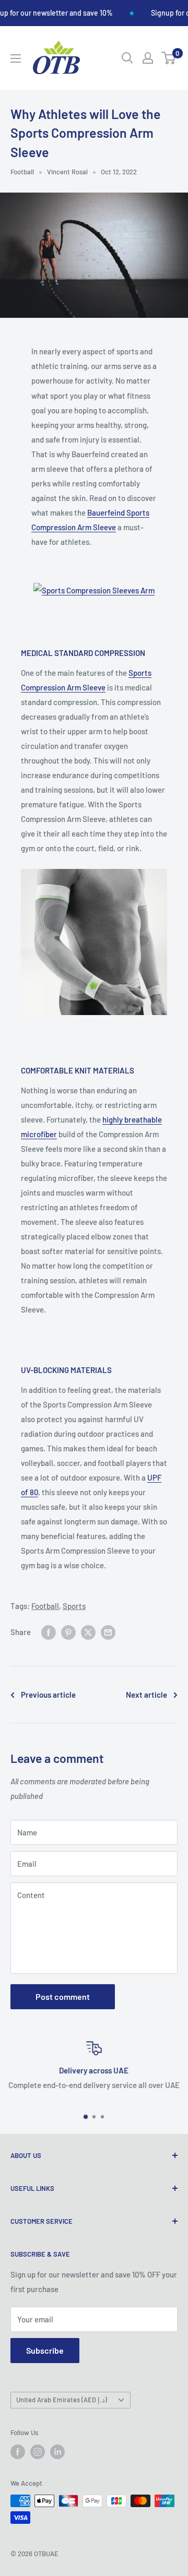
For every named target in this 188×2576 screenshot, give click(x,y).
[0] (169, 58)
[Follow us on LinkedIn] (57, 2452)
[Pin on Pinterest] (68, 1631)
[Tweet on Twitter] (88, 1631)
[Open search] (127, 58)
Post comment (63, 1996)
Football (22, 172)
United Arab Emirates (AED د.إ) (62, 2400)
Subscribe (45, 2350)
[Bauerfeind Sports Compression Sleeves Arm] (94, 582)
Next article (146, 1695)
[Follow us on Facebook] (18, 2452)
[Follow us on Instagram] (38, 2452)
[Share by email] (108, 1631)
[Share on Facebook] (49, 1631)
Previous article (48, 1695)
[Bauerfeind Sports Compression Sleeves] (94, 868)
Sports (74, 1606)
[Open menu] (16, 58)
